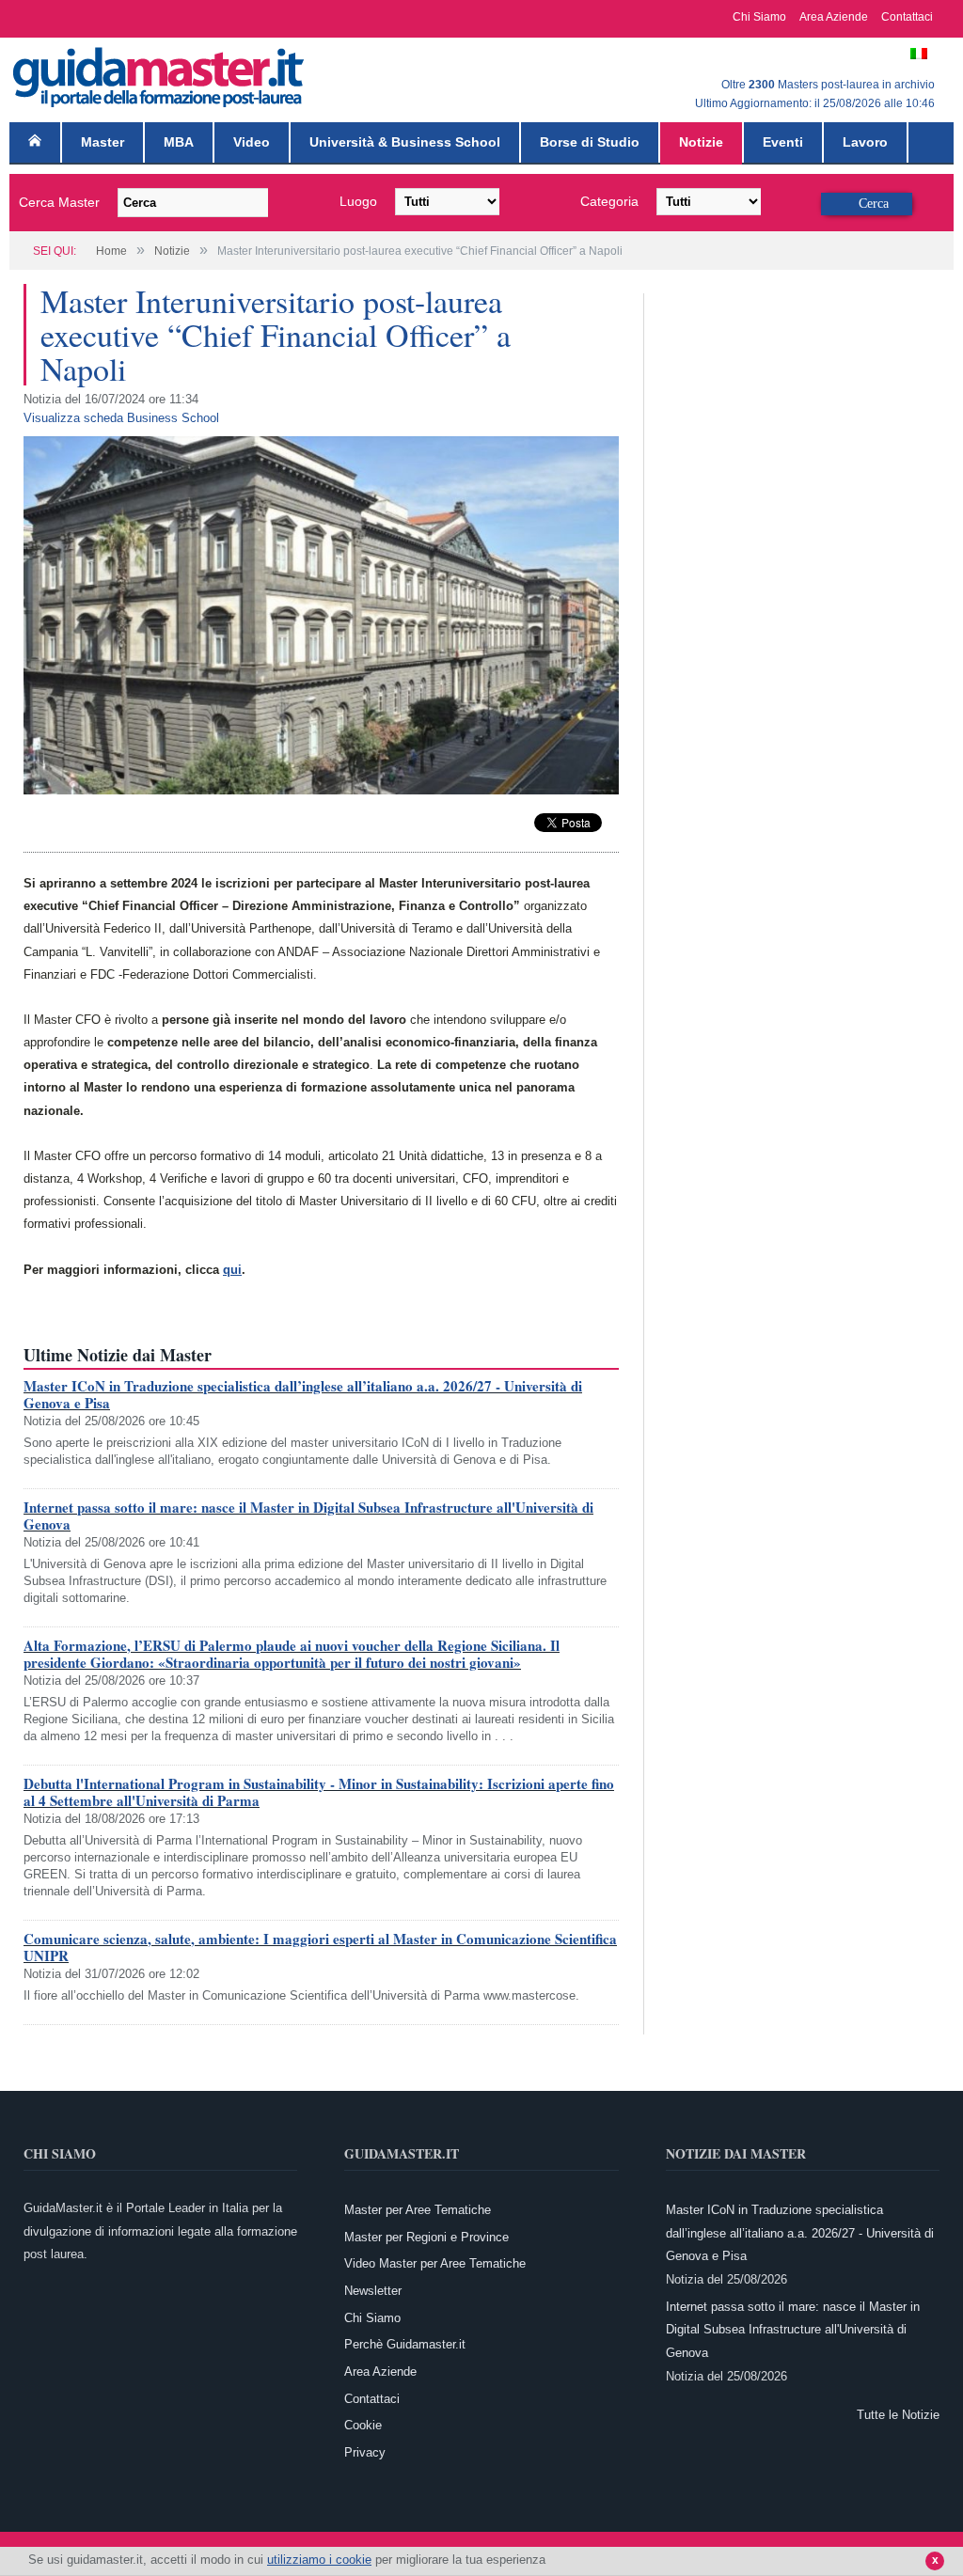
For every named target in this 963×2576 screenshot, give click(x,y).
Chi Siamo (759, 17)
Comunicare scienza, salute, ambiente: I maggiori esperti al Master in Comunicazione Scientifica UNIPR (320, 1947)
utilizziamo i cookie (319, 2560)
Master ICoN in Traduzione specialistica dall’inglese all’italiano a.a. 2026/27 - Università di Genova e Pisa (303, 1394)
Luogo (358, 201)
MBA (179, 142)
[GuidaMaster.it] (160, 73)
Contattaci (907, 17)
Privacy (365, 2452)
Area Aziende (834, 17)
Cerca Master (59, 202)
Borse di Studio (590, 142)
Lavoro (865, 142)
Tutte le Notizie (898, 2415)
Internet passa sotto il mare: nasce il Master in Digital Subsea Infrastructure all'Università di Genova (308, 1516)
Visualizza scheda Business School (121, 418)
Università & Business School (405, 142)
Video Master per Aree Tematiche (435, 2263)
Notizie (701, 142)
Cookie (363, 2425)
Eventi (783, 142)
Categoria (609, 201)
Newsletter (373, 2291)
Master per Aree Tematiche (418, 2210)
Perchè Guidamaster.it (405, 2344)
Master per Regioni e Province (426, 2237)
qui (232, 1270)
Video (252, 142)
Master (103, 142)
